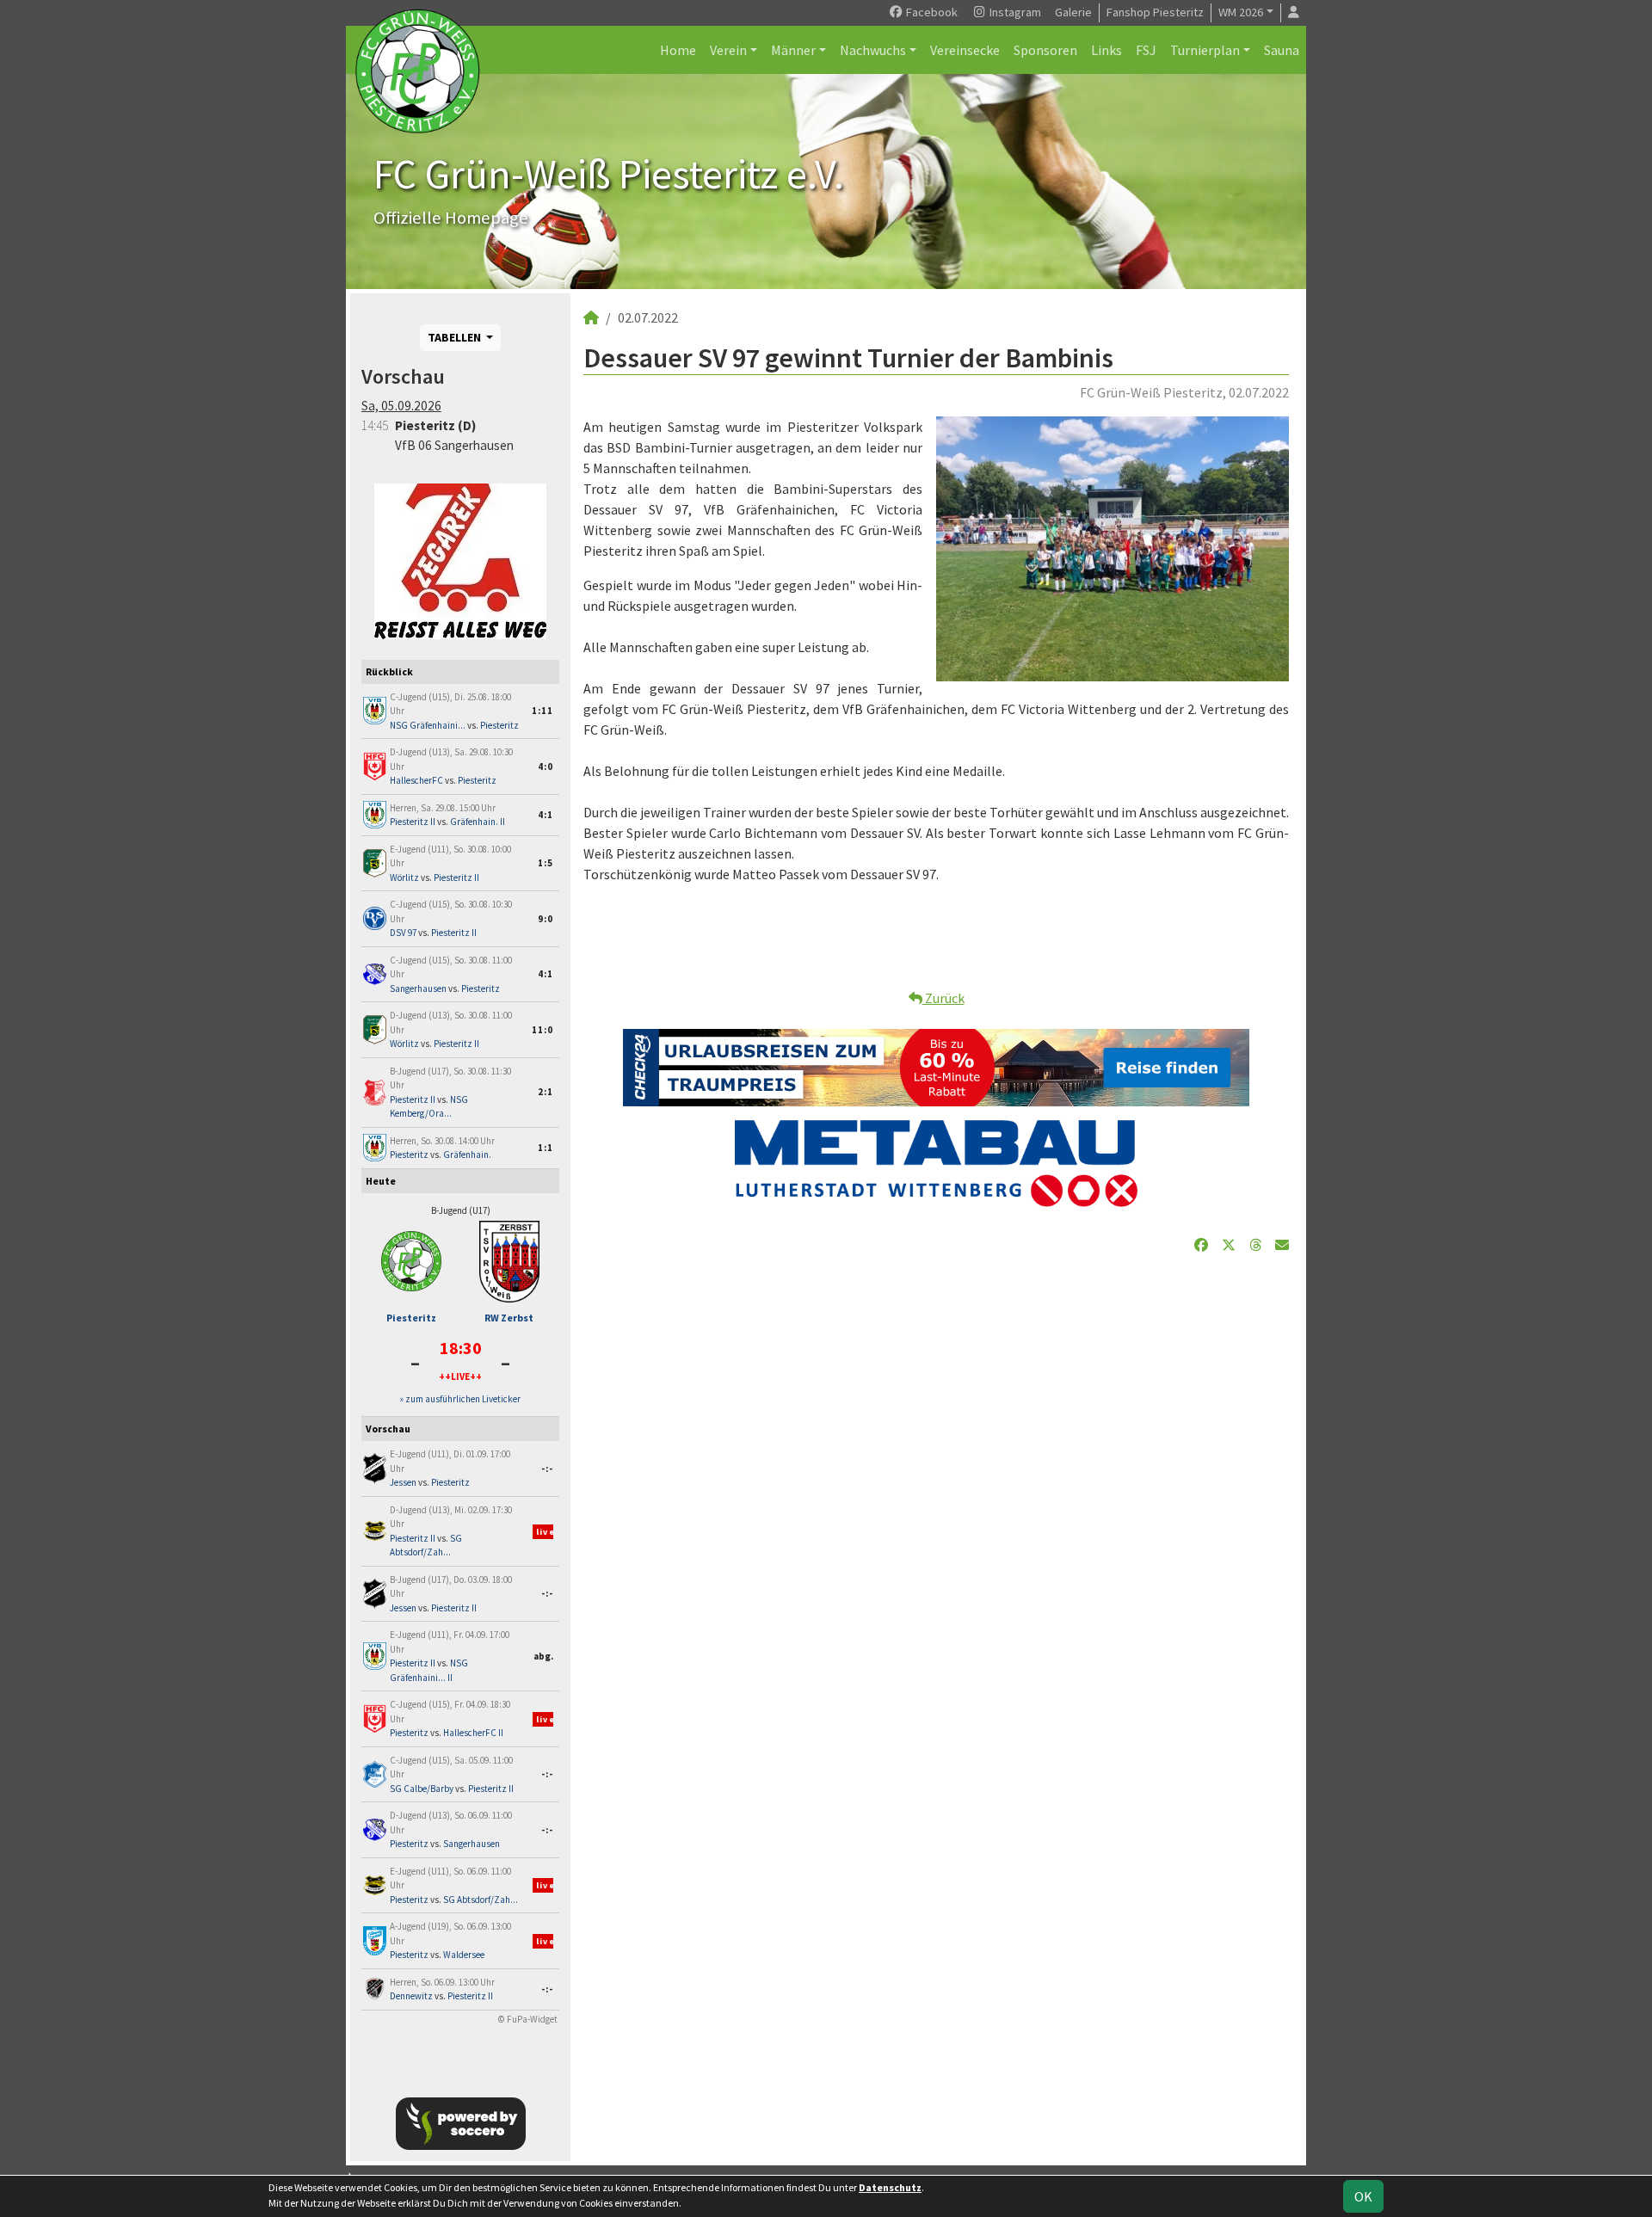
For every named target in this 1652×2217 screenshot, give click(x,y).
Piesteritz (499, 725)
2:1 (546, 1092)
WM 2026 (1241, 12)
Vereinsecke (965, 50)
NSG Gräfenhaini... (428, 725)
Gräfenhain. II (478, 822)
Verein (728, 50)
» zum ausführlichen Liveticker (460, 1399)
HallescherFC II (473, 1733)
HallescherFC (416, 780)
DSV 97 (403, 933)
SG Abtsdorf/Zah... (481, 1900)
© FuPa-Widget (528, 2019)
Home (678, 50)
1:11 (542, 711)
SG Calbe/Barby (422, 1789)
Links (1106, 50)
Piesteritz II (413, 822)
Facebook (931, 12)
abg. (543, 1656)
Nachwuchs (873, 50)
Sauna (1282, 50)
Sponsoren (1045, 50)
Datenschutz (890, 2187)
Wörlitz (404, 878)
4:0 (546, 767)
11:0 (542, 1030)
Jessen (403, 1482)
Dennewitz (411, 1996)
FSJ (1146, 50)
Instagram (1014, 12)
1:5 (546, 863)
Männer (793, 50)
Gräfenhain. (467, 1155)
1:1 (546, 1148)
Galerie (1073, 12)
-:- (547, 1469)
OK (1363, 2196)
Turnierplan (1205, 50)
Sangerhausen (418, 988)
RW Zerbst (509, 1318)
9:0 (546, 919)
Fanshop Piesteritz (1155, 12)
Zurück (943, 998)
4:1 (546, 815)
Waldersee (464, 1955)
